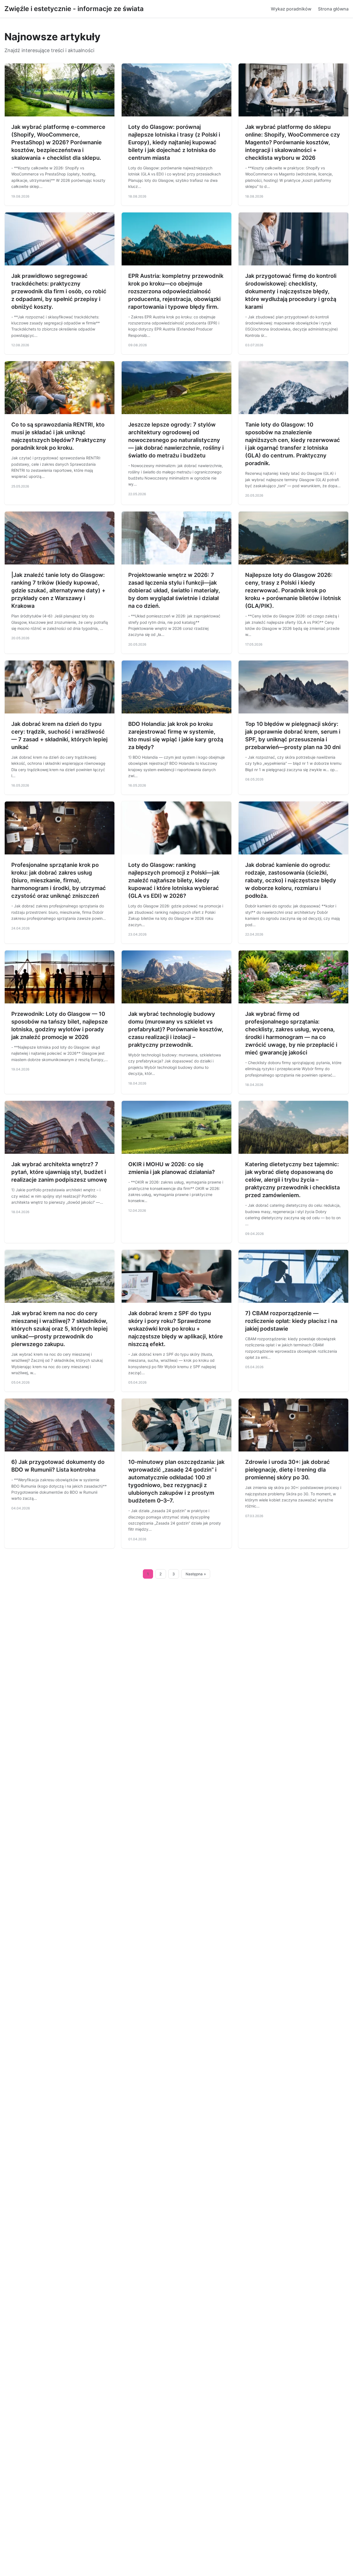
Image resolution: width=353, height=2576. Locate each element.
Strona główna (333, 9)
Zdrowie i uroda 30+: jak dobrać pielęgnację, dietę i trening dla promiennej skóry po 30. (288, 1470)
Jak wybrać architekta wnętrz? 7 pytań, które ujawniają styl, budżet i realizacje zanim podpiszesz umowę (59, 1172)
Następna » (196, 1574)
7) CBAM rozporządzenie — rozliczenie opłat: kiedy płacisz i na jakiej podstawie (291, 1321)
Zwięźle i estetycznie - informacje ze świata (74, 9)
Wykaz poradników (291, 9)
